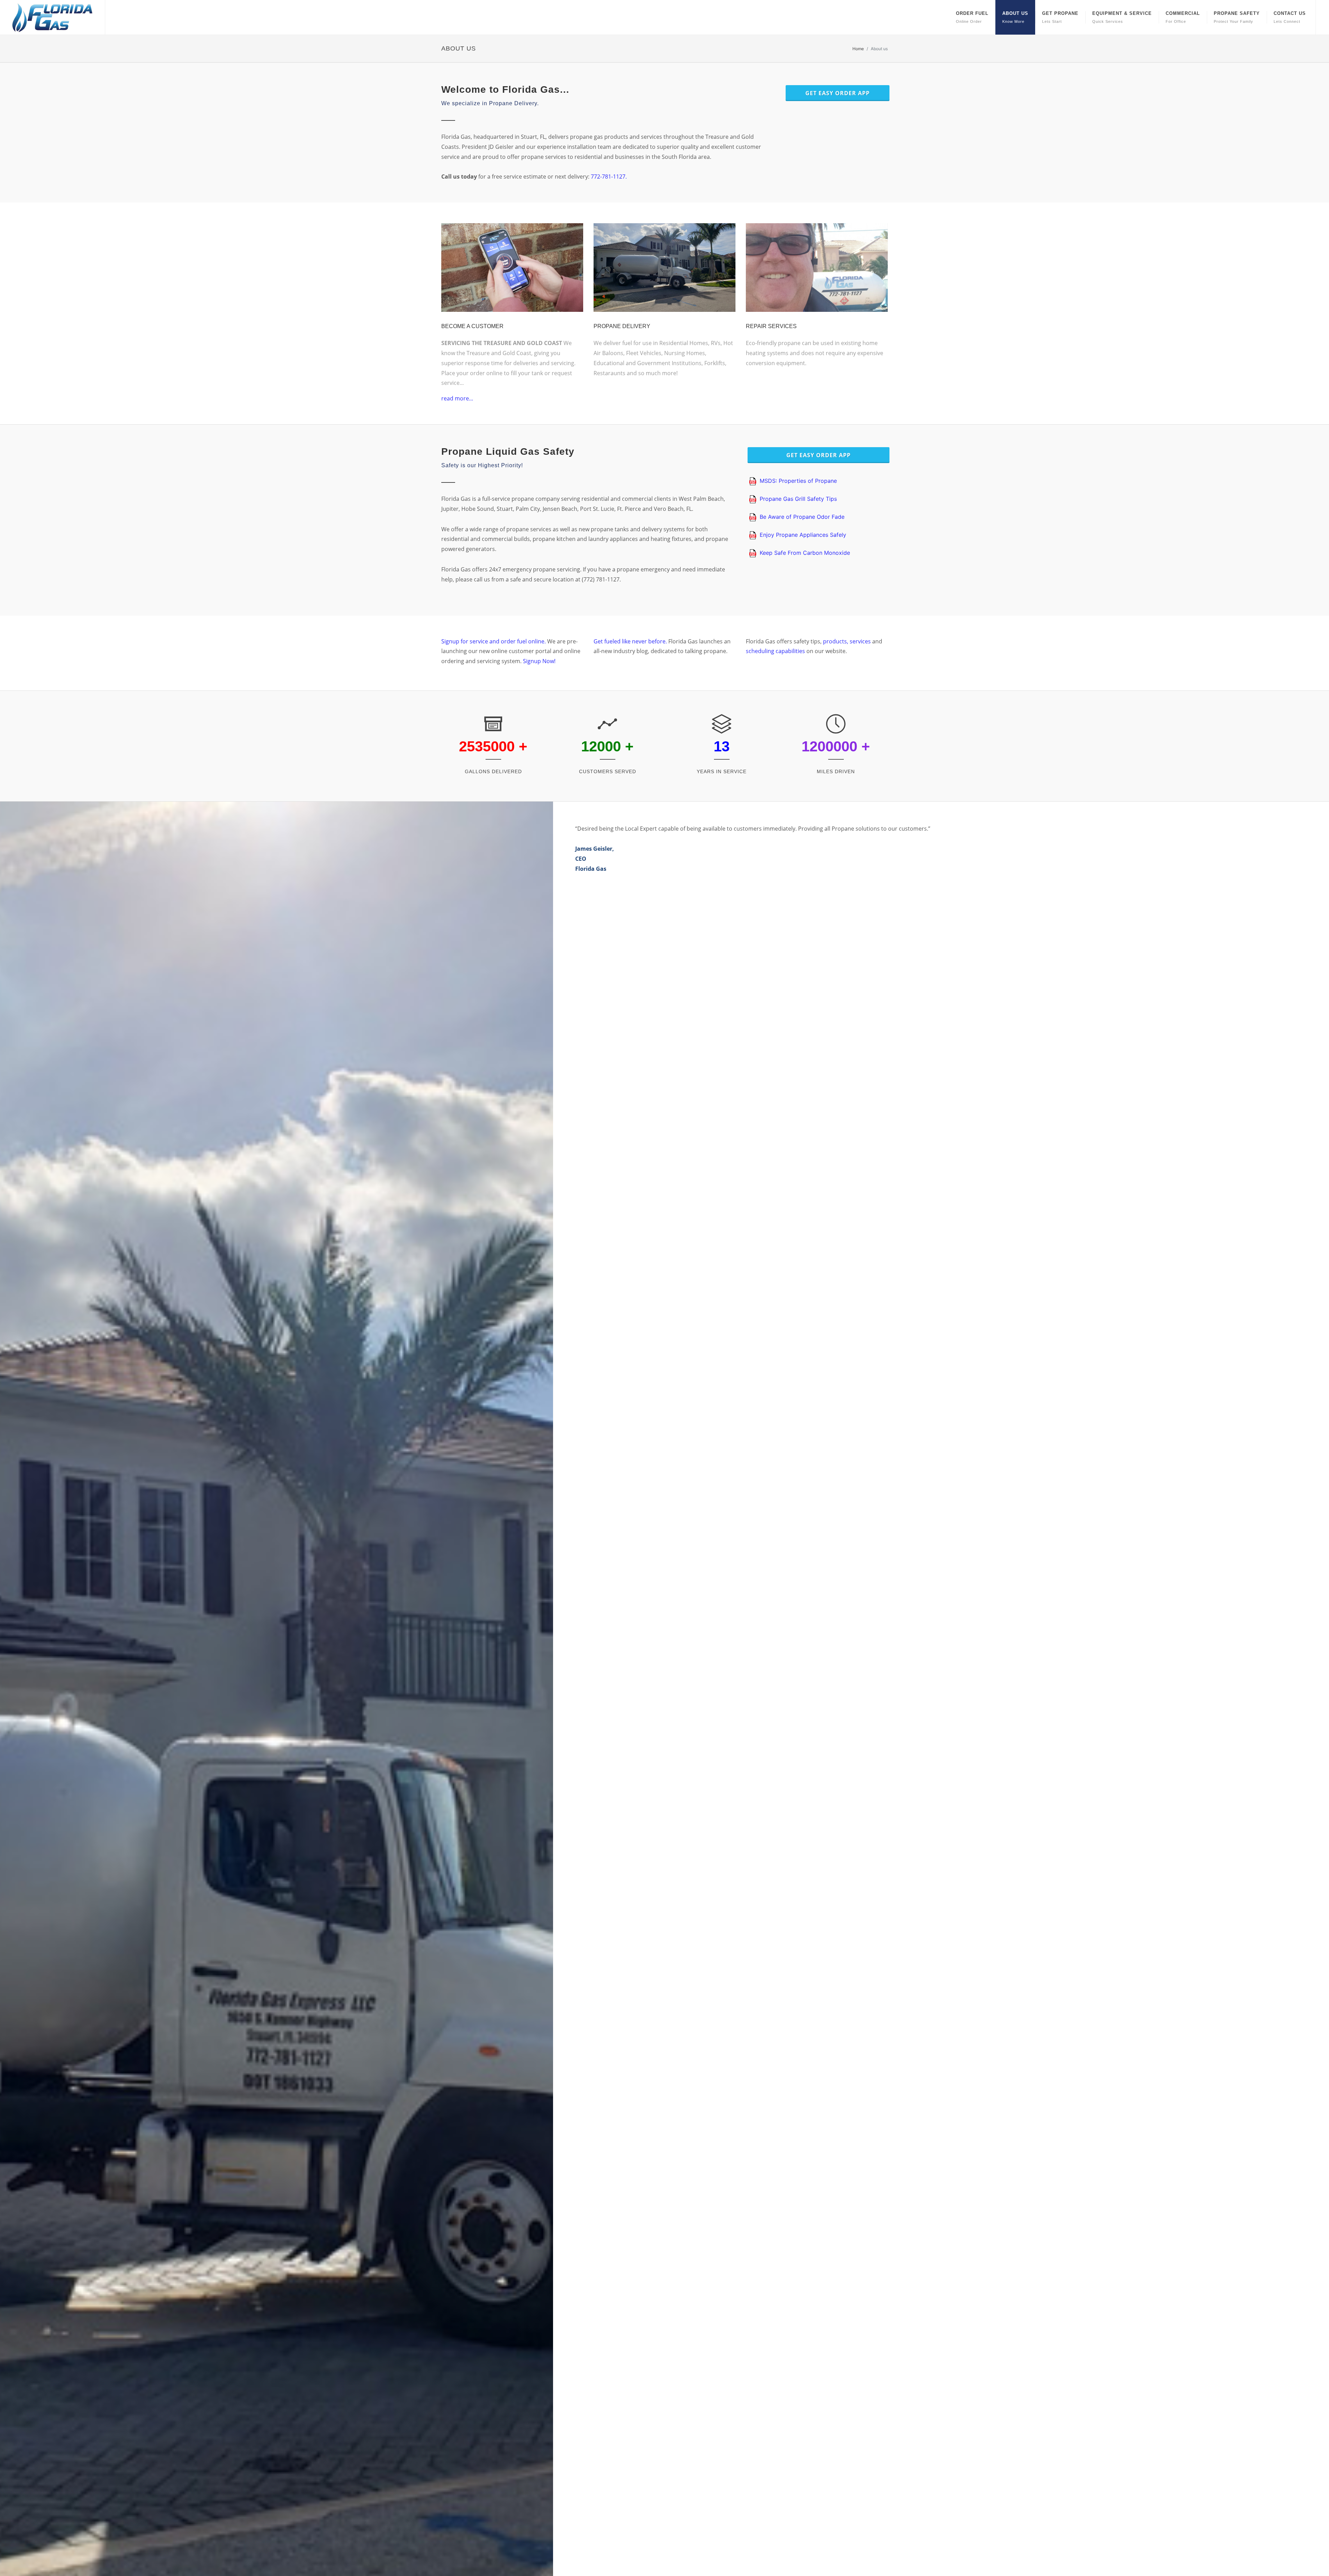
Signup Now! (539, 661)
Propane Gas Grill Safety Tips (798, 499)
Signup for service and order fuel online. (494, 641)
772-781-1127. (609, 177)
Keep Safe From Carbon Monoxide (805, 553)
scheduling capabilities (776, 651)
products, (835, 641)
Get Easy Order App (838, 93)
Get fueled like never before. (631, 641)
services (860, 641)
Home (858, 49)
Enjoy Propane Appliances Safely (803, 535)
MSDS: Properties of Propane (798, 481)
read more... (457, 398)
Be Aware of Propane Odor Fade (802, 517)
